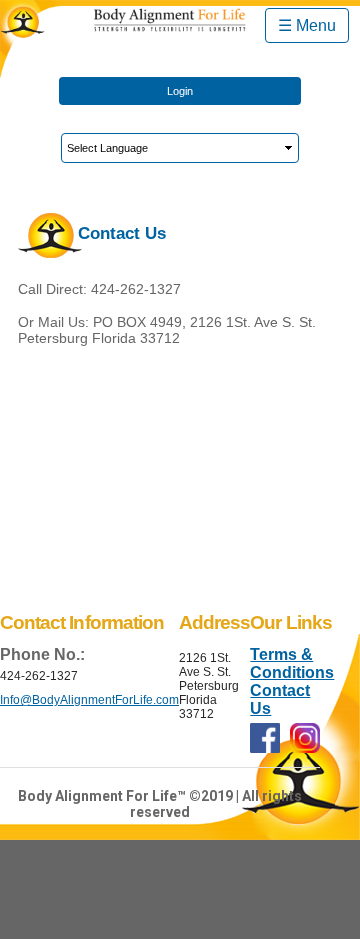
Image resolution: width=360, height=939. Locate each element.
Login (180, 91)
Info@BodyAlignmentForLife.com (89, 700)
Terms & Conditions (292, 663)
